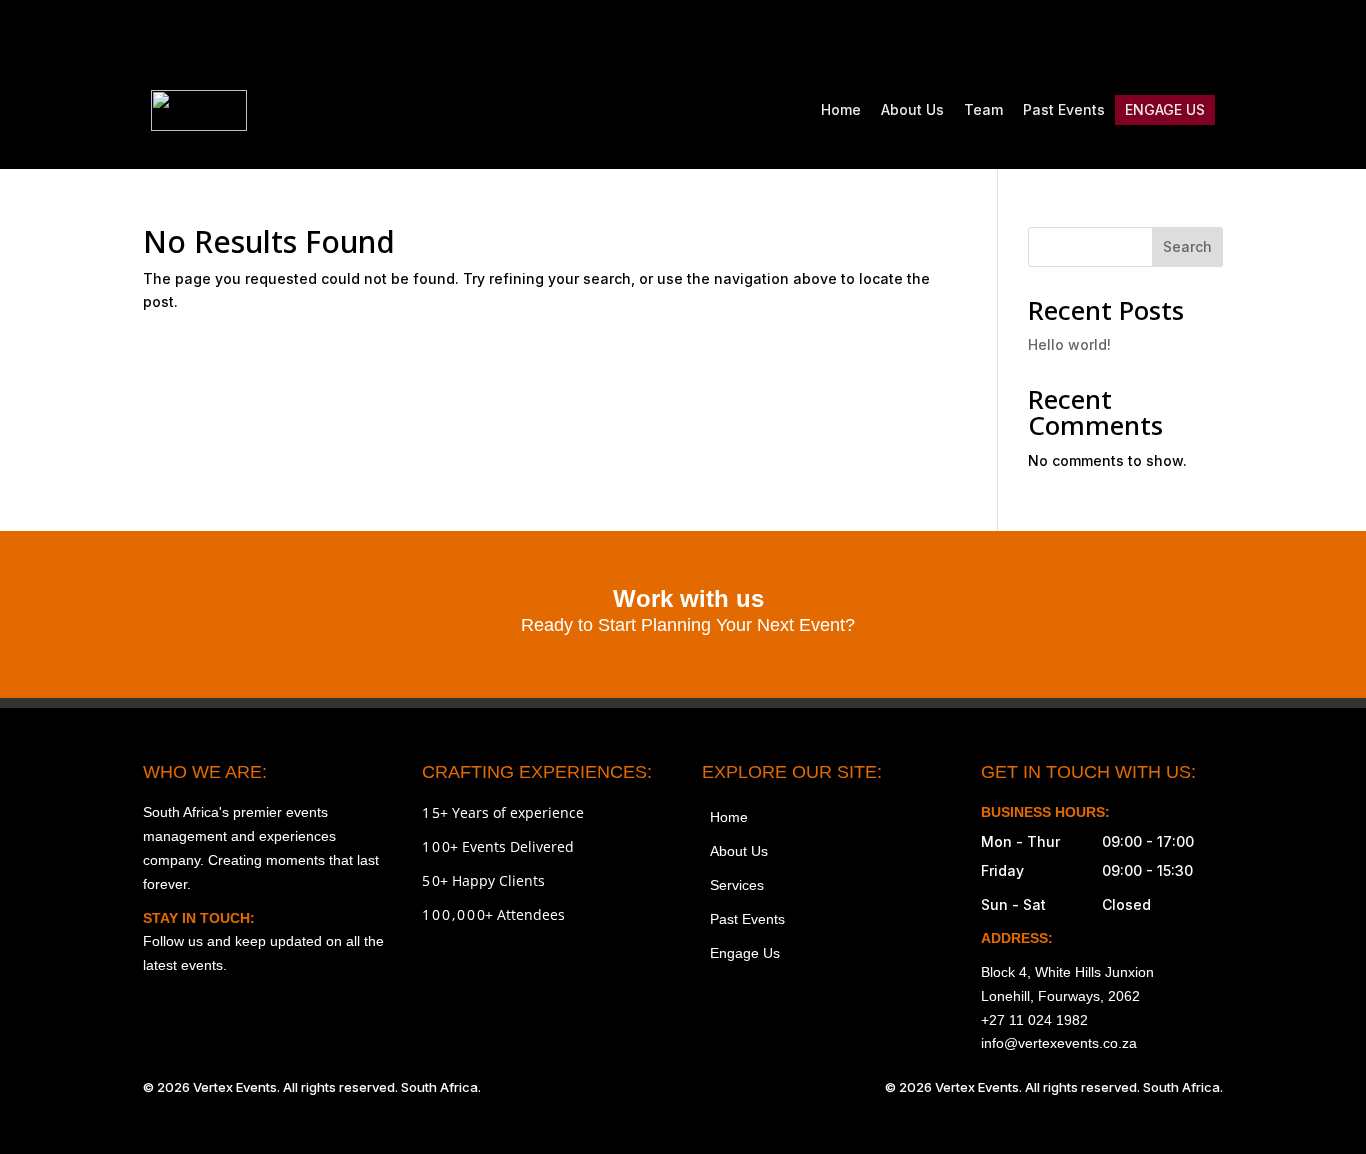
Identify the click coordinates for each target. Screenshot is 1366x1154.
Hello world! (1069, 344)
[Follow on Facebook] (1081, 36)
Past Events (1064, 109)
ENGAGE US (1165, 109)
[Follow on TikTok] (1123, 36)
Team (983, 109)
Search (1187, 246)
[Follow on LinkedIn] (1207, 36)
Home (841, 109)
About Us (912, 109)
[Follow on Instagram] (1039, 36)
